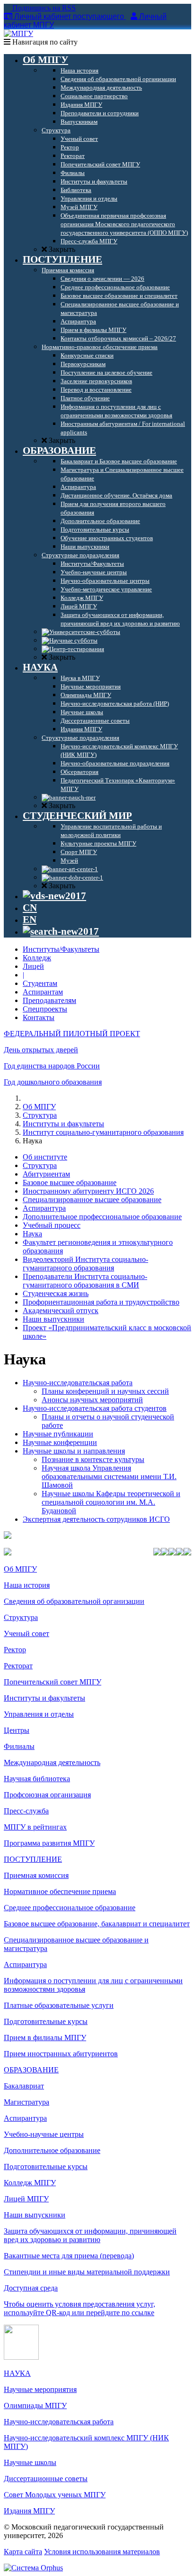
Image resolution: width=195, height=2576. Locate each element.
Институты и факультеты (63, 1124)
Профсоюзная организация (47, 1795)
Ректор (15, 1650)
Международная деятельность (52, 1762)
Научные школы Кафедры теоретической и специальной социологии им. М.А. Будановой (111, 1502)
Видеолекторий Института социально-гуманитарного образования (85, 1264)
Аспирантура (44, 1208)
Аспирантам (43, 992)
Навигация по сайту (44, 42)
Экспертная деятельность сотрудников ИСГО (96, 1519)
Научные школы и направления (74, 1451)
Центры (17, 1730)
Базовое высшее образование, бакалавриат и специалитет (97, 1924)
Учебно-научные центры (44, 2134)
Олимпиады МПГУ (35, 2406)
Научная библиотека (37, 1779)
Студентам (40, 983)
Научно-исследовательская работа (78, 1383)
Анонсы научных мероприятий (92, 1400)
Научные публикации (58, 1434)
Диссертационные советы (46, 2479)
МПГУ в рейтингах (35, 1827)
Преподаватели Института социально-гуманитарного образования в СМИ (85, 1281)
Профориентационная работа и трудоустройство (101, 1302)
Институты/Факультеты (61, 949)
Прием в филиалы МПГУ (45, 2038)
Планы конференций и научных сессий (105, 1391)
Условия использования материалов (102, 2552)
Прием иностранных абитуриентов (61, 2054)
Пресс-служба (26, 1811)
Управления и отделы (39, 1714)
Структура (40, 1115)
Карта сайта (23, 2552)
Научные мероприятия (40, 2389)
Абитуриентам (46, 1174)
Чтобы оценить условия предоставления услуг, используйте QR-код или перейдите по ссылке (80, 2308)
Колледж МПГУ (30, 2183)
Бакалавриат (24, 2086)
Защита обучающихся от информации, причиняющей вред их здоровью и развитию (90, 2235)
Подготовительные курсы (46, 2021)
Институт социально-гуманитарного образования (103, 1132)
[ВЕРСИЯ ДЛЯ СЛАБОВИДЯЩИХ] (54, 896)
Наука (32, 1234)
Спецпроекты (45, 1009)
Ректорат (18, 1666)
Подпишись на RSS (43, 8)
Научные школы (30, 2462)
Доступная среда (31, 2288)
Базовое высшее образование (70, 1182)
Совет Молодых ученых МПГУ (55, 2495)
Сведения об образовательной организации (74, 1601)
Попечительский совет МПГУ (53, 1682)
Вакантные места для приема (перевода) (69, 2256)
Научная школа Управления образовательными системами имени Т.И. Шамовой (109, 1477)
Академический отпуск (61, 1311)
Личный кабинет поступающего (69, 16)
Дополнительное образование (52, 2150)
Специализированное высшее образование (92, 1200)
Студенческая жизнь (56, 1293)
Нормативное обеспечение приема (60, 1891)
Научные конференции (60, 1442)
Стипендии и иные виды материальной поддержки (87, 2272)
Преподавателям (49, 1000)
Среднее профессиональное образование (70, 1908)
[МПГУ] (18, 33)
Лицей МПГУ (26, 2199)
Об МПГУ (39, 1107)
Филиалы (19, 1746)
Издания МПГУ (29, 2511)
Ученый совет (27, 1633)
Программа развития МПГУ (49, 1843)
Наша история (27, 1585)
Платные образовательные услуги (59, 2005)
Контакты (39, 1017)
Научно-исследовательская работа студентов (95, 1408)
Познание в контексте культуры (93, 1459)
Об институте (45, 1157)
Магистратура (27, 2102)
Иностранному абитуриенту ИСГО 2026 (88, 1191)
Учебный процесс (52, 1225)
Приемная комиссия (36, 1875)
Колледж (37, 958)
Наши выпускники (53, 1319)
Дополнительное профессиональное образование (102, 1217)
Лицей (33, 966)
